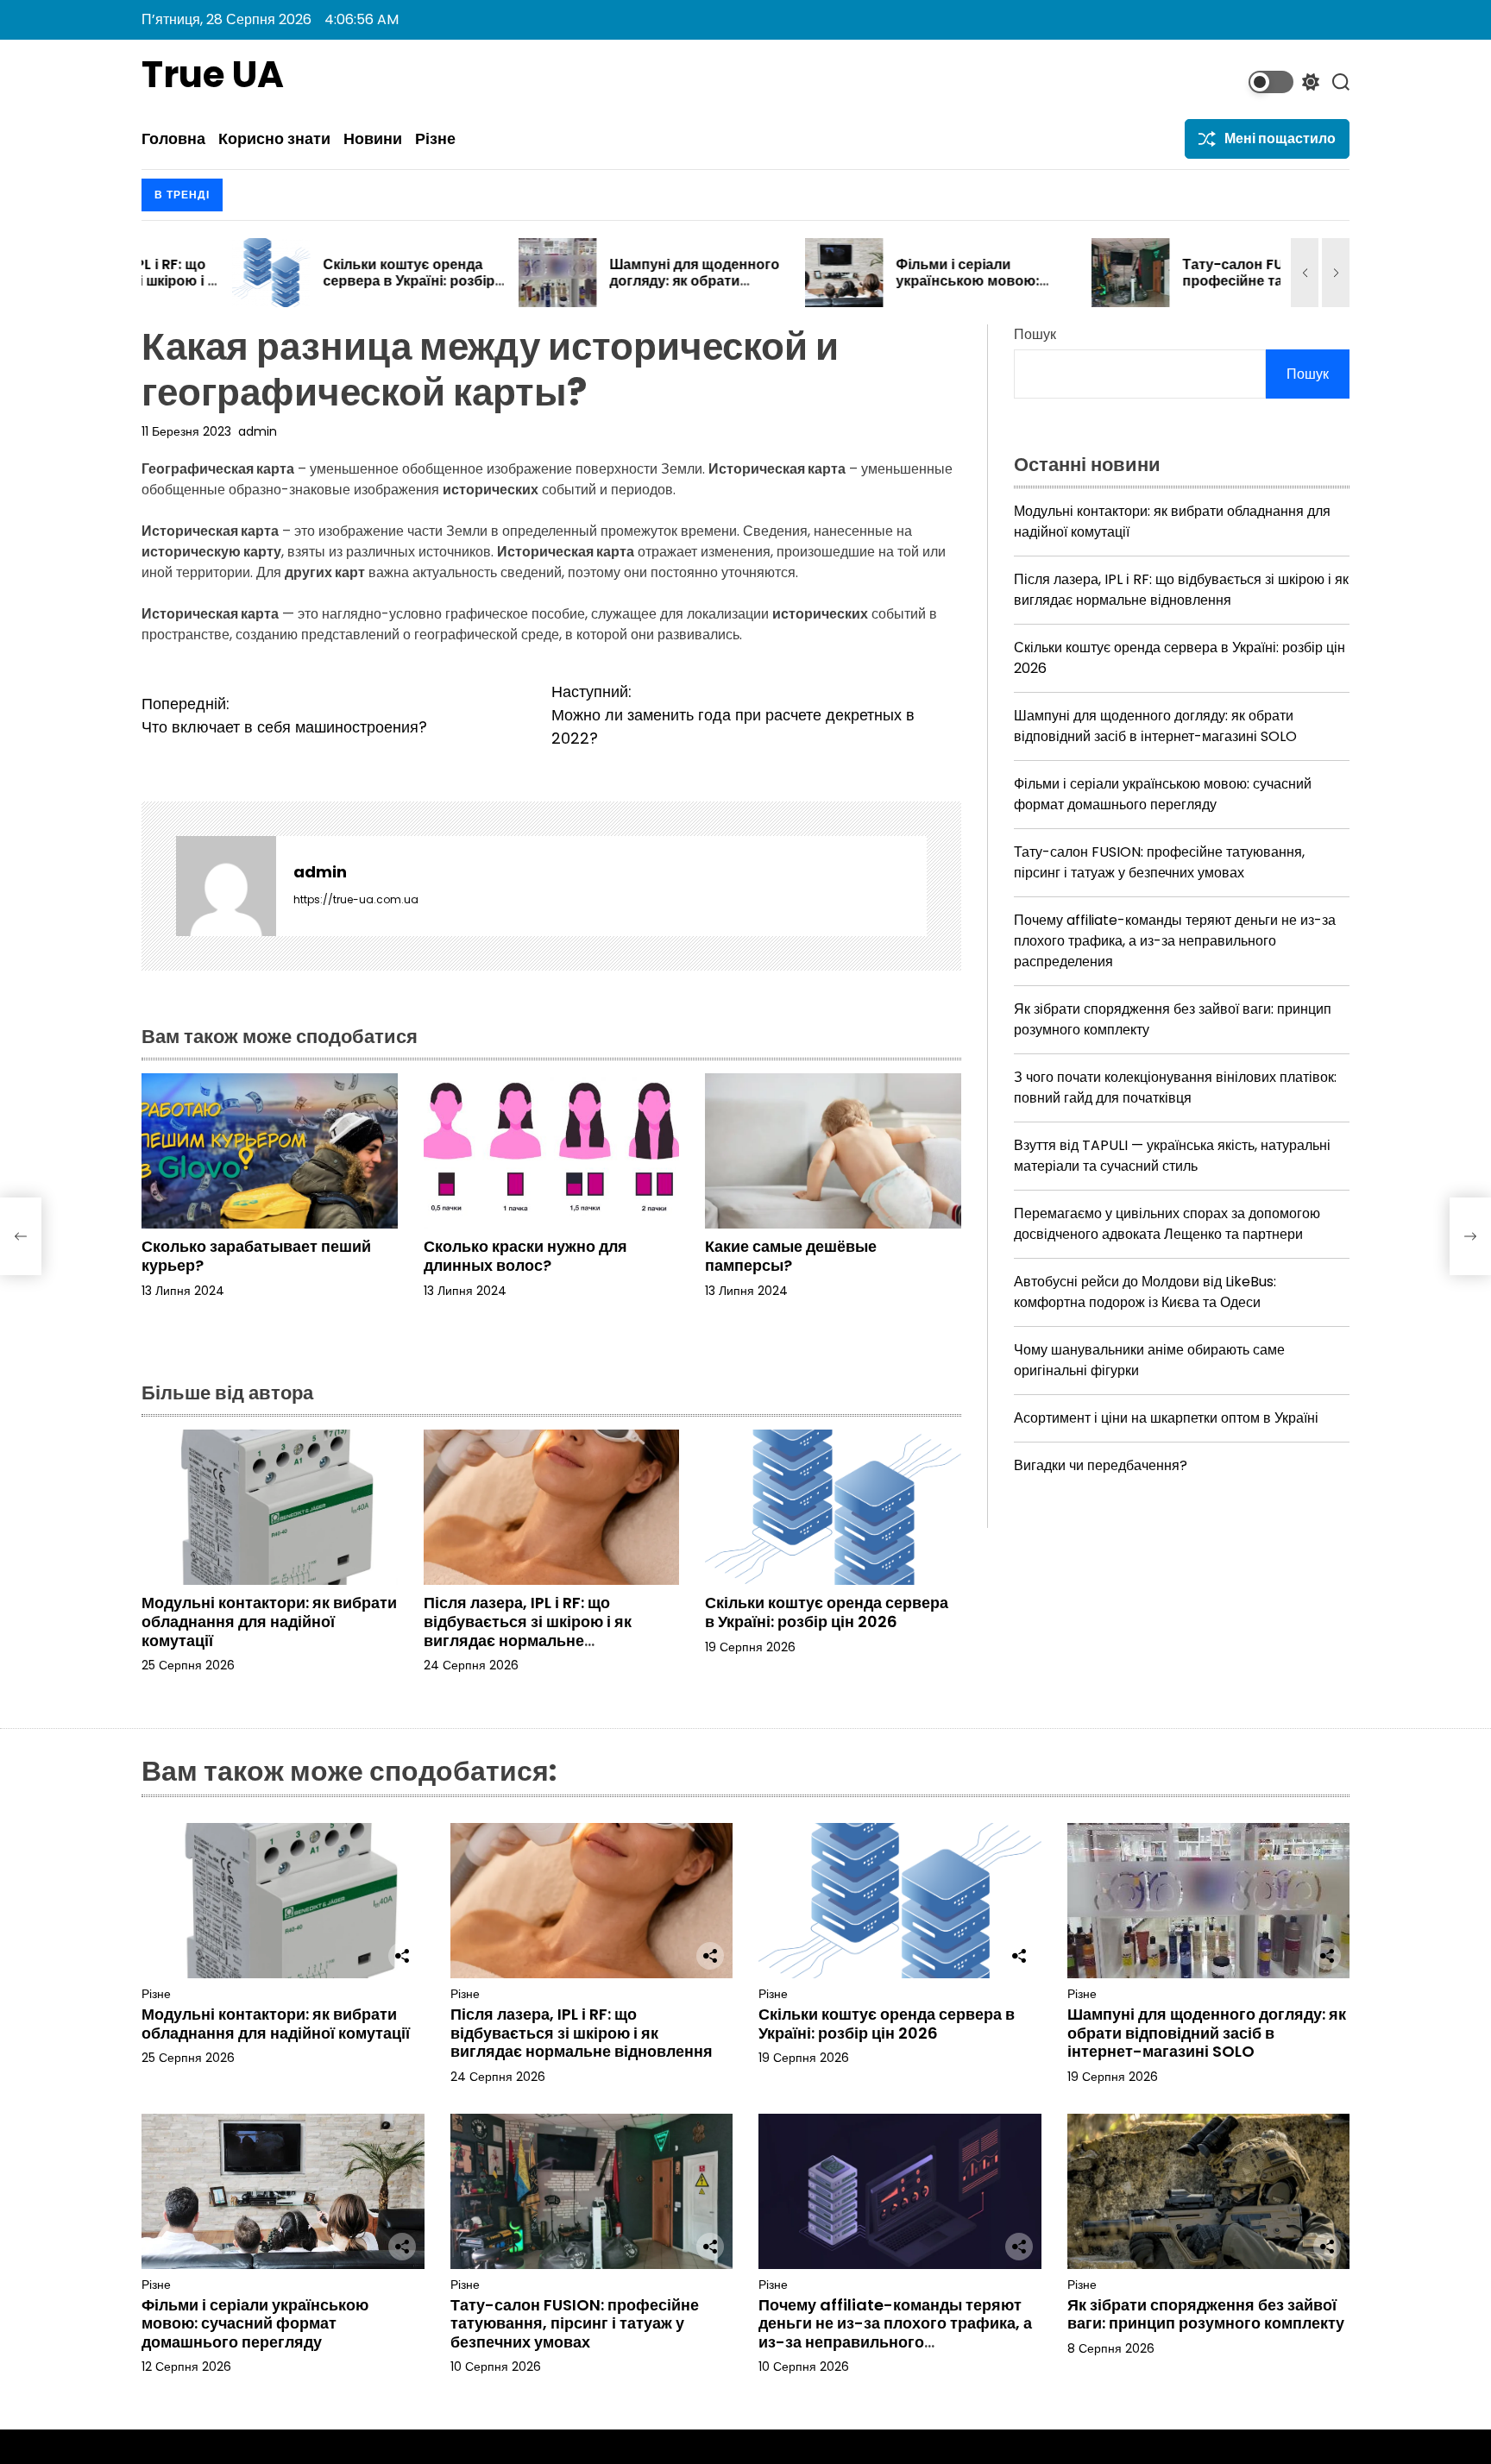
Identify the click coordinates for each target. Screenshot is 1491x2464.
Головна (173, 139)
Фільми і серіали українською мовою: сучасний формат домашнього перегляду (886, 289)
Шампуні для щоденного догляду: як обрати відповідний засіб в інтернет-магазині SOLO (604, 289)
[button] (1305, 273)
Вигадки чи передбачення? (1101, 1465)
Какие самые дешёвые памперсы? (791, 1256)
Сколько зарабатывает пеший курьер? (256, 1256)
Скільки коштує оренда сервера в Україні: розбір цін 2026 (318, 281)
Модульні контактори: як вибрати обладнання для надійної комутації (269, 1621)
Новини (373, 139)
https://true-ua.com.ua (356, 899)
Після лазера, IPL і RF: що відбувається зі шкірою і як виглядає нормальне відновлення (528, 1631)
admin (258, 431)
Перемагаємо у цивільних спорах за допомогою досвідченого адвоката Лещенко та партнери (1167, 1224)
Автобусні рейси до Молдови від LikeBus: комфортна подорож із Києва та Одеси (1145, 1292)
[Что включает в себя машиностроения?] (21, 1236)
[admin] (226, 886)
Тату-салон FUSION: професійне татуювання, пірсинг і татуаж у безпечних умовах (1177, 289)
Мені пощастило (1280, 138)
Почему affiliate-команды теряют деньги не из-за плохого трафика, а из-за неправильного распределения (1175, 941)
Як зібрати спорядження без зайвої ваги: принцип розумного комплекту (1206, 2314)
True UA (213, 75)
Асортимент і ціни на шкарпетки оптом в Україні (1166, 1418)
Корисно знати (274, 139)
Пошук (1035, 334)
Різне (435, 139)
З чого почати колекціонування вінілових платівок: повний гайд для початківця (1175, 1087)
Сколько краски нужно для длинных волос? (525, 1256)
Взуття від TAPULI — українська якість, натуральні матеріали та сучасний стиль (1172, 1156)
